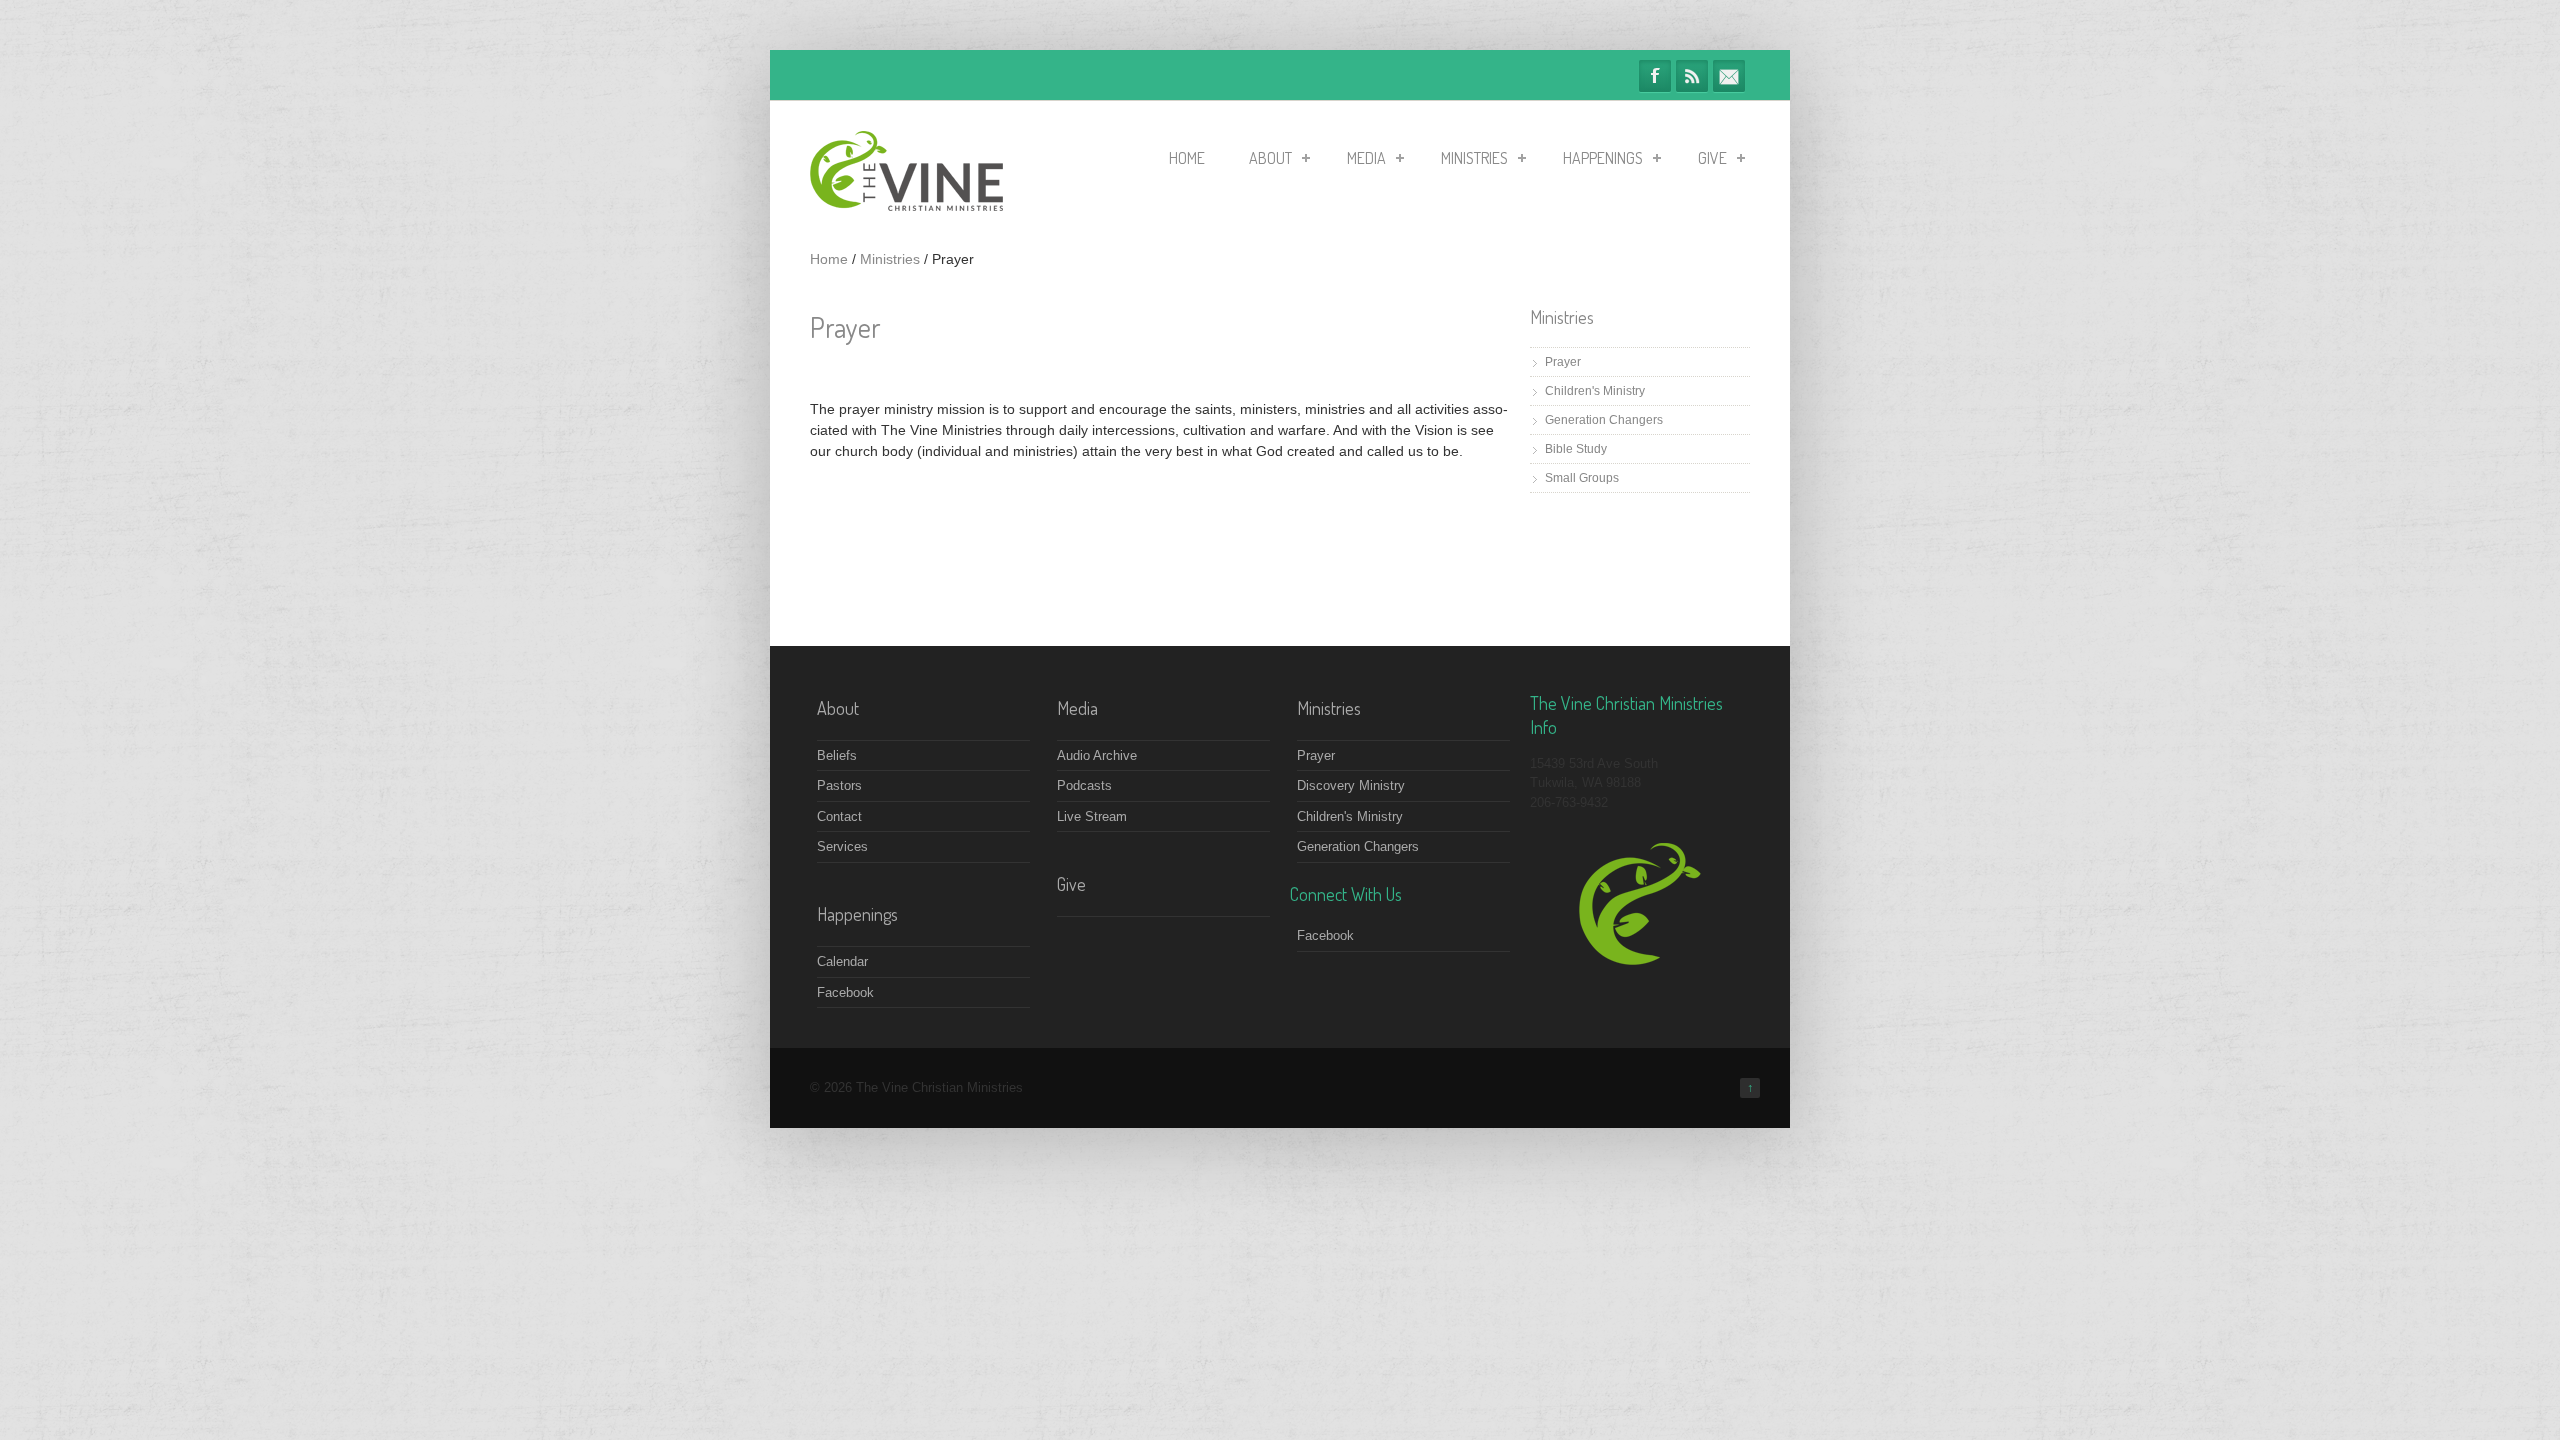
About (1270, 158)
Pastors (839, 785)
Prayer (1563, 362)
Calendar (842, 961)
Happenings (1603, 158)
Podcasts (1084, 785)
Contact (839, 816)
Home (1187, 158)
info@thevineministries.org (1729, 76)
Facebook (1655, 76)
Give (1712, 158)
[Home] (906, 206)
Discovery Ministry (1351, 785)
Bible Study (1576, 449)
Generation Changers (1604, 420)
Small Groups (1582, 478)
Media (1366, 158)
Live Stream (1092, 816)
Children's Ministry (1595, 391)
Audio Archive (1097, 755)
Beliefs (837, 755)
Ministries (1474, 158)
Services (842, 846)
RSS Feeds (1692, 76)
